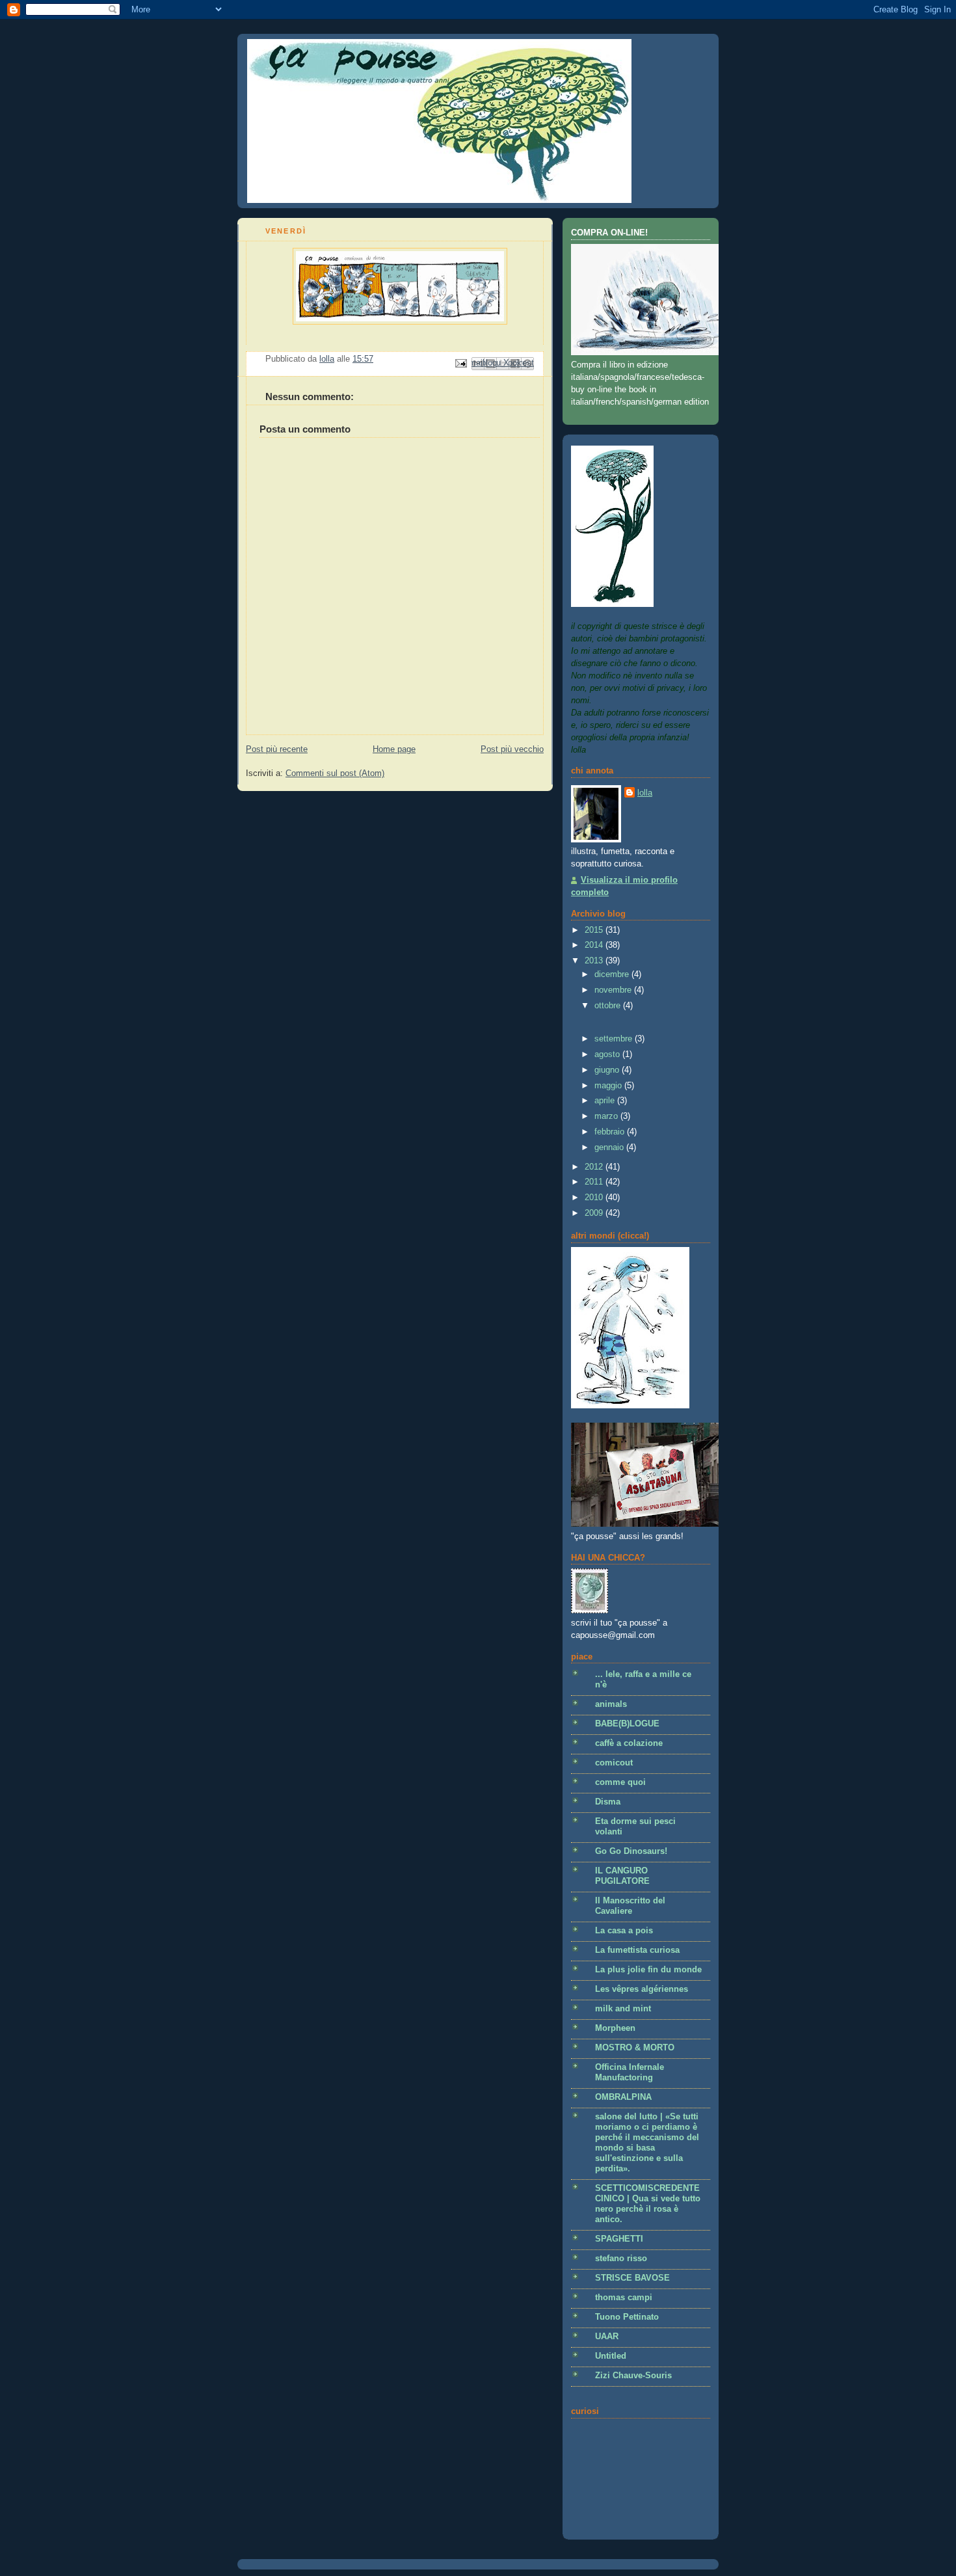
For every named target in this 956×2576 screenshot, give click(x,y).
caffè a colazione (629, 1743)
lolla (645, 793)
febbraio (611, 1132)
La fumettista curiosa (637, 1950)
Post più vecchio (512, 749)
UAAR (607, 2337)
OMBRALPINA (623, 2097)
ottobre (609, 1006)
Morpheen (615, 2028)
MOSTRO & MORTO (635, 2048)
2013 (595, 961)
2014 (595, 945)
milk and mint (623, 2009)
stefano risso (621, 2259)
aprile (606, 1101)
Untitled (611, 2356)
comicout (614, 1763)
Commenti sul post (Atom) (335, 773)
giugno (608, 1070)
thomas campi (624, 2298)
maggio (609, 1086)
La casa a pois (624, 1931)
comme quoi (620, 1782)
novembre (614, 990)
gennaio (610, 1147)
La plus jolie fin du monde (648, 1970)
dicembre (613, 974)
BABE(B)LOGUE (627, 1724)
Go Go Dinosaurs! (631, 1851)
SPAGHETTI (619, 2239)
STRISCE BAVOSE (632, 2278)
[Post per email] (460, 363)
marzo (607, 1116)
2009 (595, 1213)
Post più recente (277, 749)
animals (611, 1704)
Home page (394, 749)
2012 (595, 1167)
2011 (595, 1182)
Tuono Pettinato (627, 2317)
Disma (608, 1802)
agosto (608, 1054)
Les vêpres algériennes (642, 1989)
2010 (595, 1198)
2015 (595, 930)
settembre (615, 1039)
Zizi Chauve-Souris (633, 2376)
